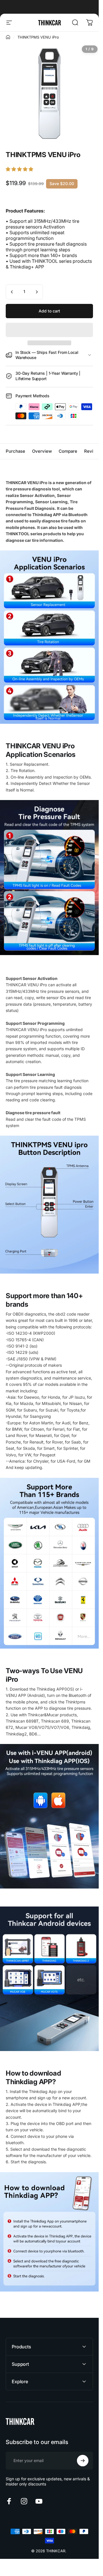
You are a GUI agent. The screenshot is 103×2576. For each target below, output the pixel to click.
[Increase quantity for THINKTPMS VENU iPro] (37, 292)
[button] (20, 169)
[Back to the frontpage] (8, 37)
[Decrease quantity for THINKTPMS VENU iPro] (12, 292)
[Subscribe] (83, 2461)
